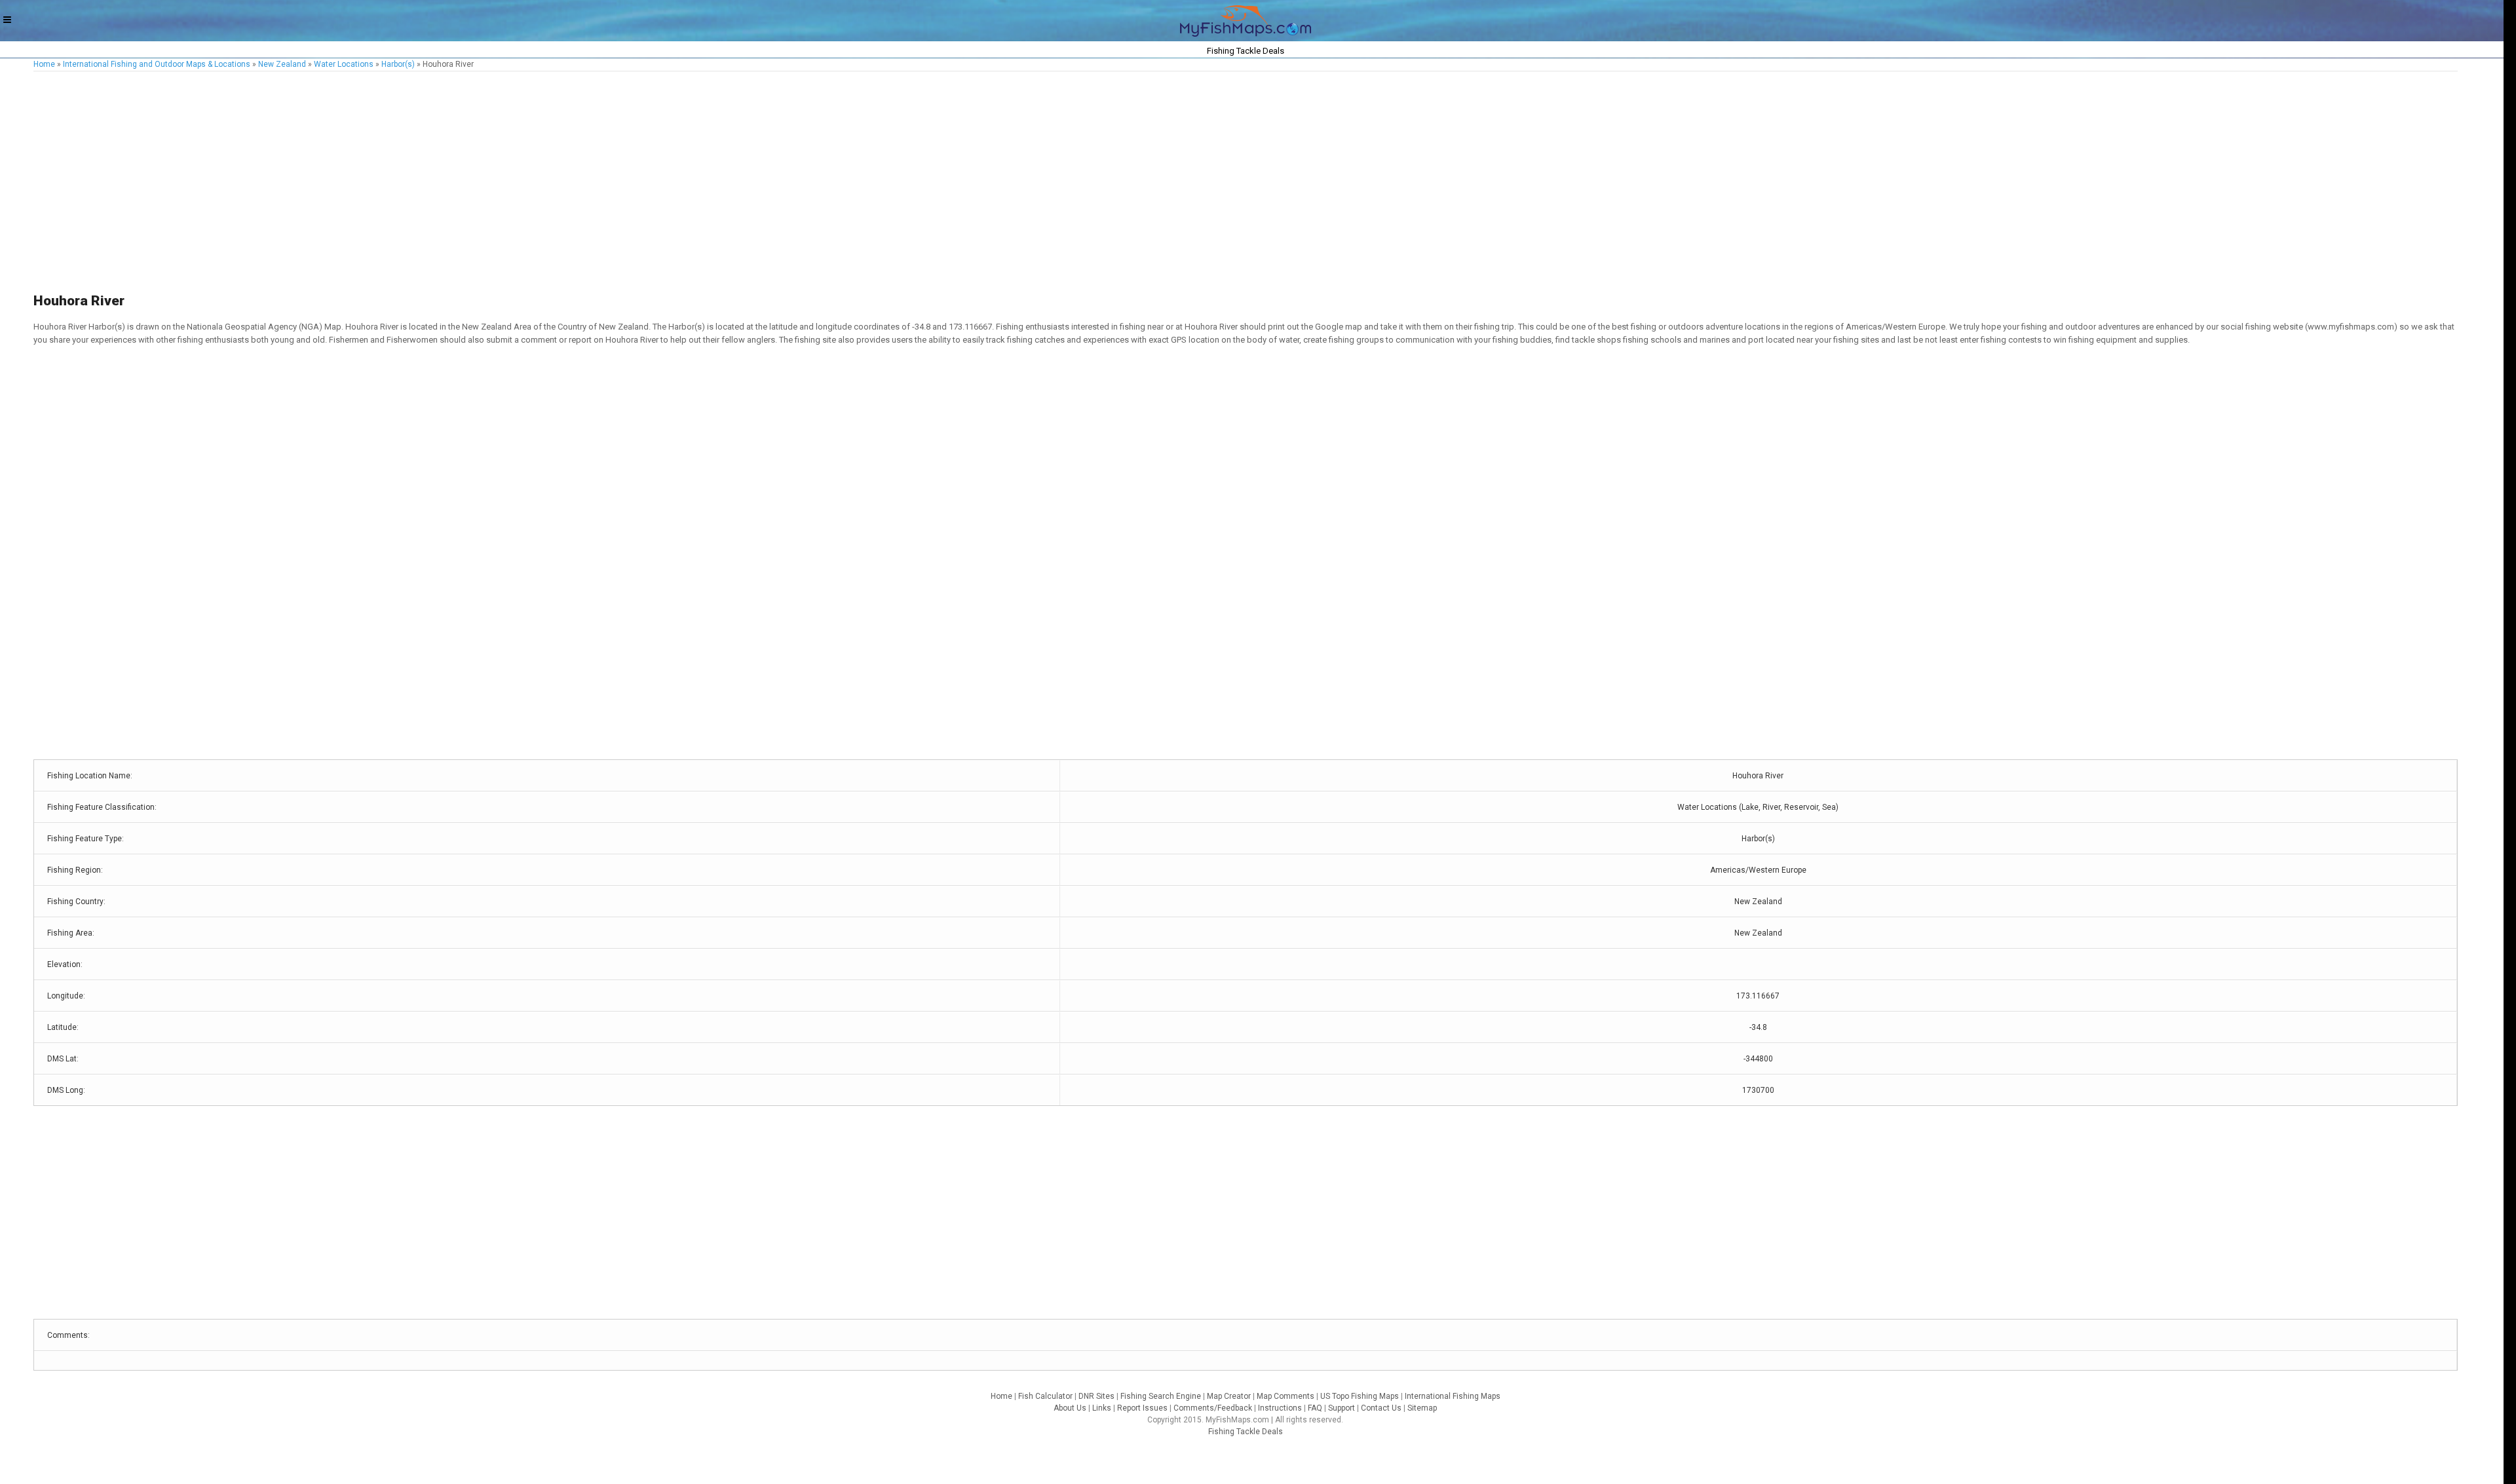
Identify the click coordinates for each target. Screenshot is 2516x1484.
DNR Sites (1096, 1396)
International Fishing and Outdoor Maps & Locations (157, 64)
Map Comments (1286, 1396)
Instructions (1280, 1408)
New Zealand (282, 64)
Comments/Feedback (1213, 1408)
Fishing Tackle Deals (1246, 1432)
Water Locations (344, 64)
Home (44, 64)
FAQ (1315, 1408)
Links (1102, 1408)
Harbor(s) (398, 64)
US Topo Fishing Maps (1360, 1396)
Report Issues (1142, 1408)
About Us (1070, 1408)
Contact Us (1381, 1408)
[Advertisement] (427, 183)
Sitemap (1422, 1408)
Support (1342, 1408)
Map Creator (1229, 1396)
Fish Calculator (1045, 1396)
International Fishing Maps (1453, 1396)
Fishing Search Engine (1161, 1396)
